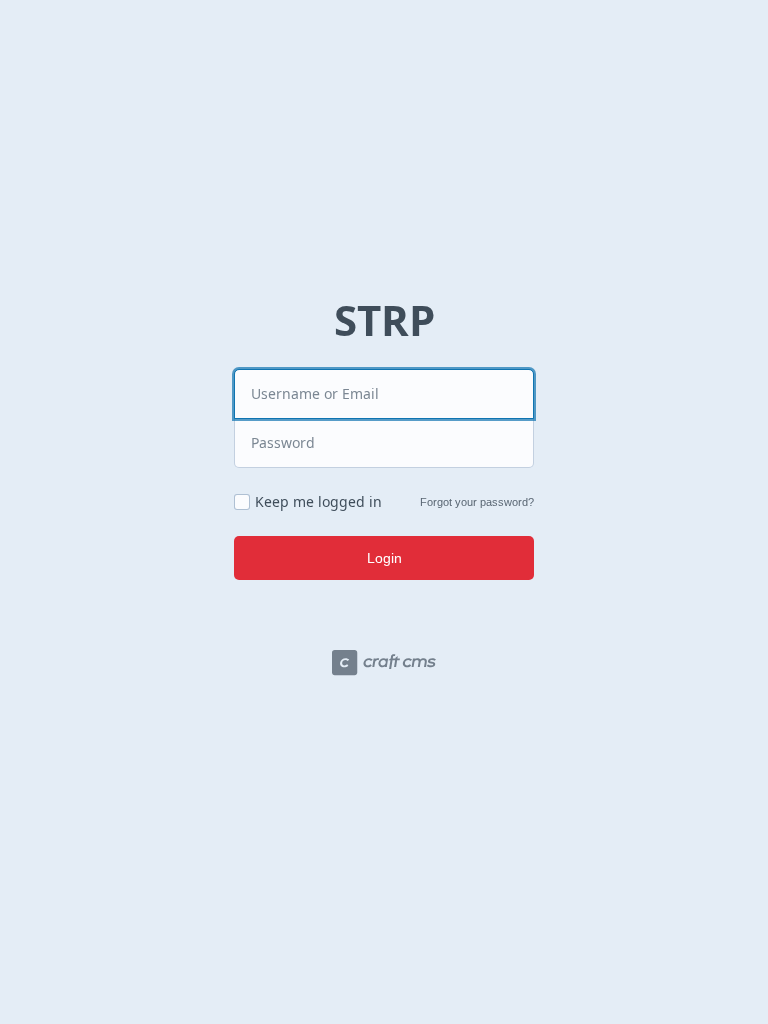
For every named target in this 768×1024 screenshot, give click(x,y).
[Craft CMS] (384, 665)
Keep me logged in (318, 502)
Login (384, 558)
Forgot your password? (477, 502)
